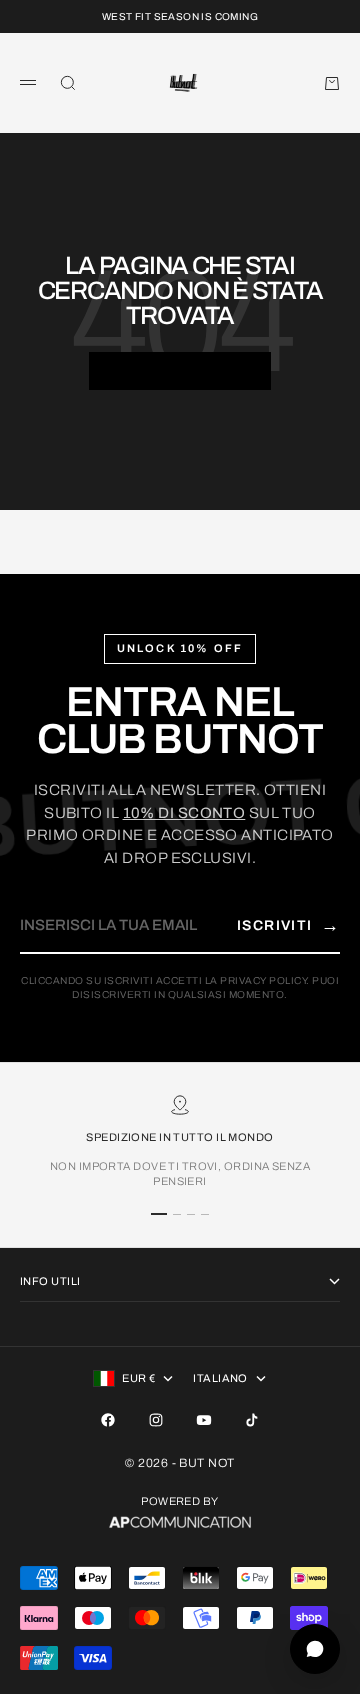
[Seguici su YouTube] (204, 1420)
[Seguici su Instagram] (156, 1420)
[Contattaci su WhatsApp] (315, 1649)
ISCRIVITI (288, 925)
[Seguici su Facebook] (108, 1420)
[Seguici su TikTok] (252, 1420)
